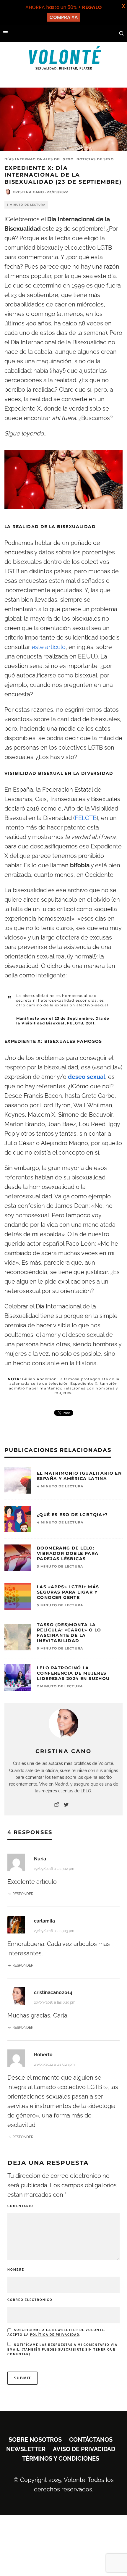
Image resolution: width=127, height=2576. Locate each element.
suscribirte (71, 2350)
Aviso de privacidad (84, 2449)
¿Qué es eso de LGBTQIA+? (72, 1515)
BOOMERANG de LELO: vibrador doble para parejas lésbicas (68, 1553)
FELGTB (86, 818)
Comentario (22, 2206)
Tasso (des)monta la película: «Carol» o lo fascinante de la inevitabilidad (69, 1633)
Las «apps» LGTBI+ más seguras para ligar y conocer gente (68, 1592)
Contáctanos (91, 2440)
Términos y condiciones (61, 2459)
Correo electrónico (30, 2300)
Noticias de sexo (95, 159)
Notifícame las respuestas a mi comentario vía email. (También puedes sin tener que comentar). (62, 2350)
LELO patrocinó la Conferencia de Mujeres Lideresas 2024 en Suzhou (73, 1673)
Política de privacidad (55, 2335)
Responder (23, 1894)
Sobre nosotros (35, 2440)
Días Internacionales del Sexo (39, 159)
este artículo (49, 647)
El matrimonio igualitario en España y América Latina (79, 1476)
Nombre (16, 2270)
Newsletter (26, 2449)
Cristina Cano (28, 192)
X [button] (123, 6)
